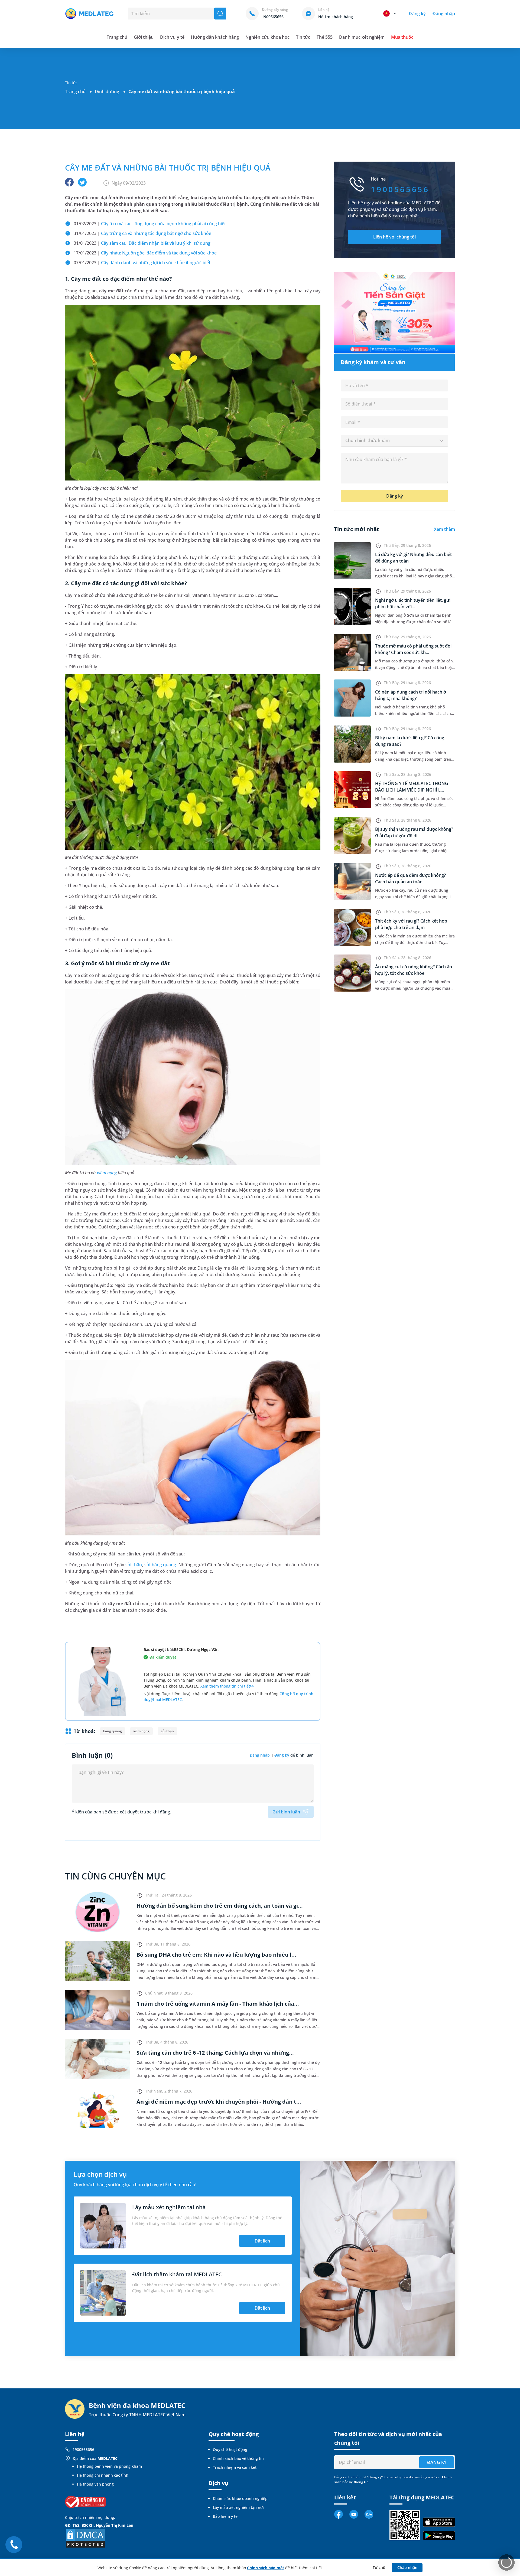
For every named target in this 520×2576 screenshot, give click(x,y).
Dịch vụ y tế (172, 37)
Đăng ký (417, 14)
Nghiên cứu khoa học (267, 37)
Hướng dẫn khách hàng (215, 37)
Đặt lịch (262, 2241)
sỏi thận (134, 1565)
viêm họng (107, 1173)
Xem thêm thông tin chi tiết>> (227, 1686)
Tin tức (303, 37)
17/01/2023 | (145, 253)
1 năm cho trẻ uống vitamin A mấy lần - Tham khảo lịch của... (218, 2004)
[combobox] (394, 441)
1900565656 (83, 2449)
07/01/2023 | (142, 263)
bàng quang (113, 1731)
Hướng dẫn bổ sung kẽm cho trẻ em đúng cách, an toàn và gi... (220, 1906)
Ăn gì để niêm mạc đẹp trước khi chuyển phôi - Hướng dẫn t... (219, 2102)
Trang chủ (75, 91)
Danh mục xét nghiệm (362, 37)
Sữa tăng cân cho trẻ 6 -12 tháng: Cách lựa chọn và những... (215, 2053)
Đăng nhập (444, 14)
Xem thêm (444, 529)
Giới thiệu (144, 37)
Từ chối (380, 2567)
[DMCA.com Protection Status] (85, 2538)
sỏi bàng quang (160, 1565)
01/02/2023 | (150, 224)
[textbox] (394, 441)
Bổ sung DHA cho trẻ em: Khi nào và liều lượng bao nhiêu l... (216, 1955)
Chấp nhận (407, 2567)
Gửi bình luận (286, 1812)
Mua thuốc (402, 37)
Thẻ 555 (325, 37)
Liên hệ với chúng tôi (394, 237)
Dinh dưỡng (107, 91)
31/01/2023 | (142, 233)
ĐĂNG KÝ (437, 2462)
